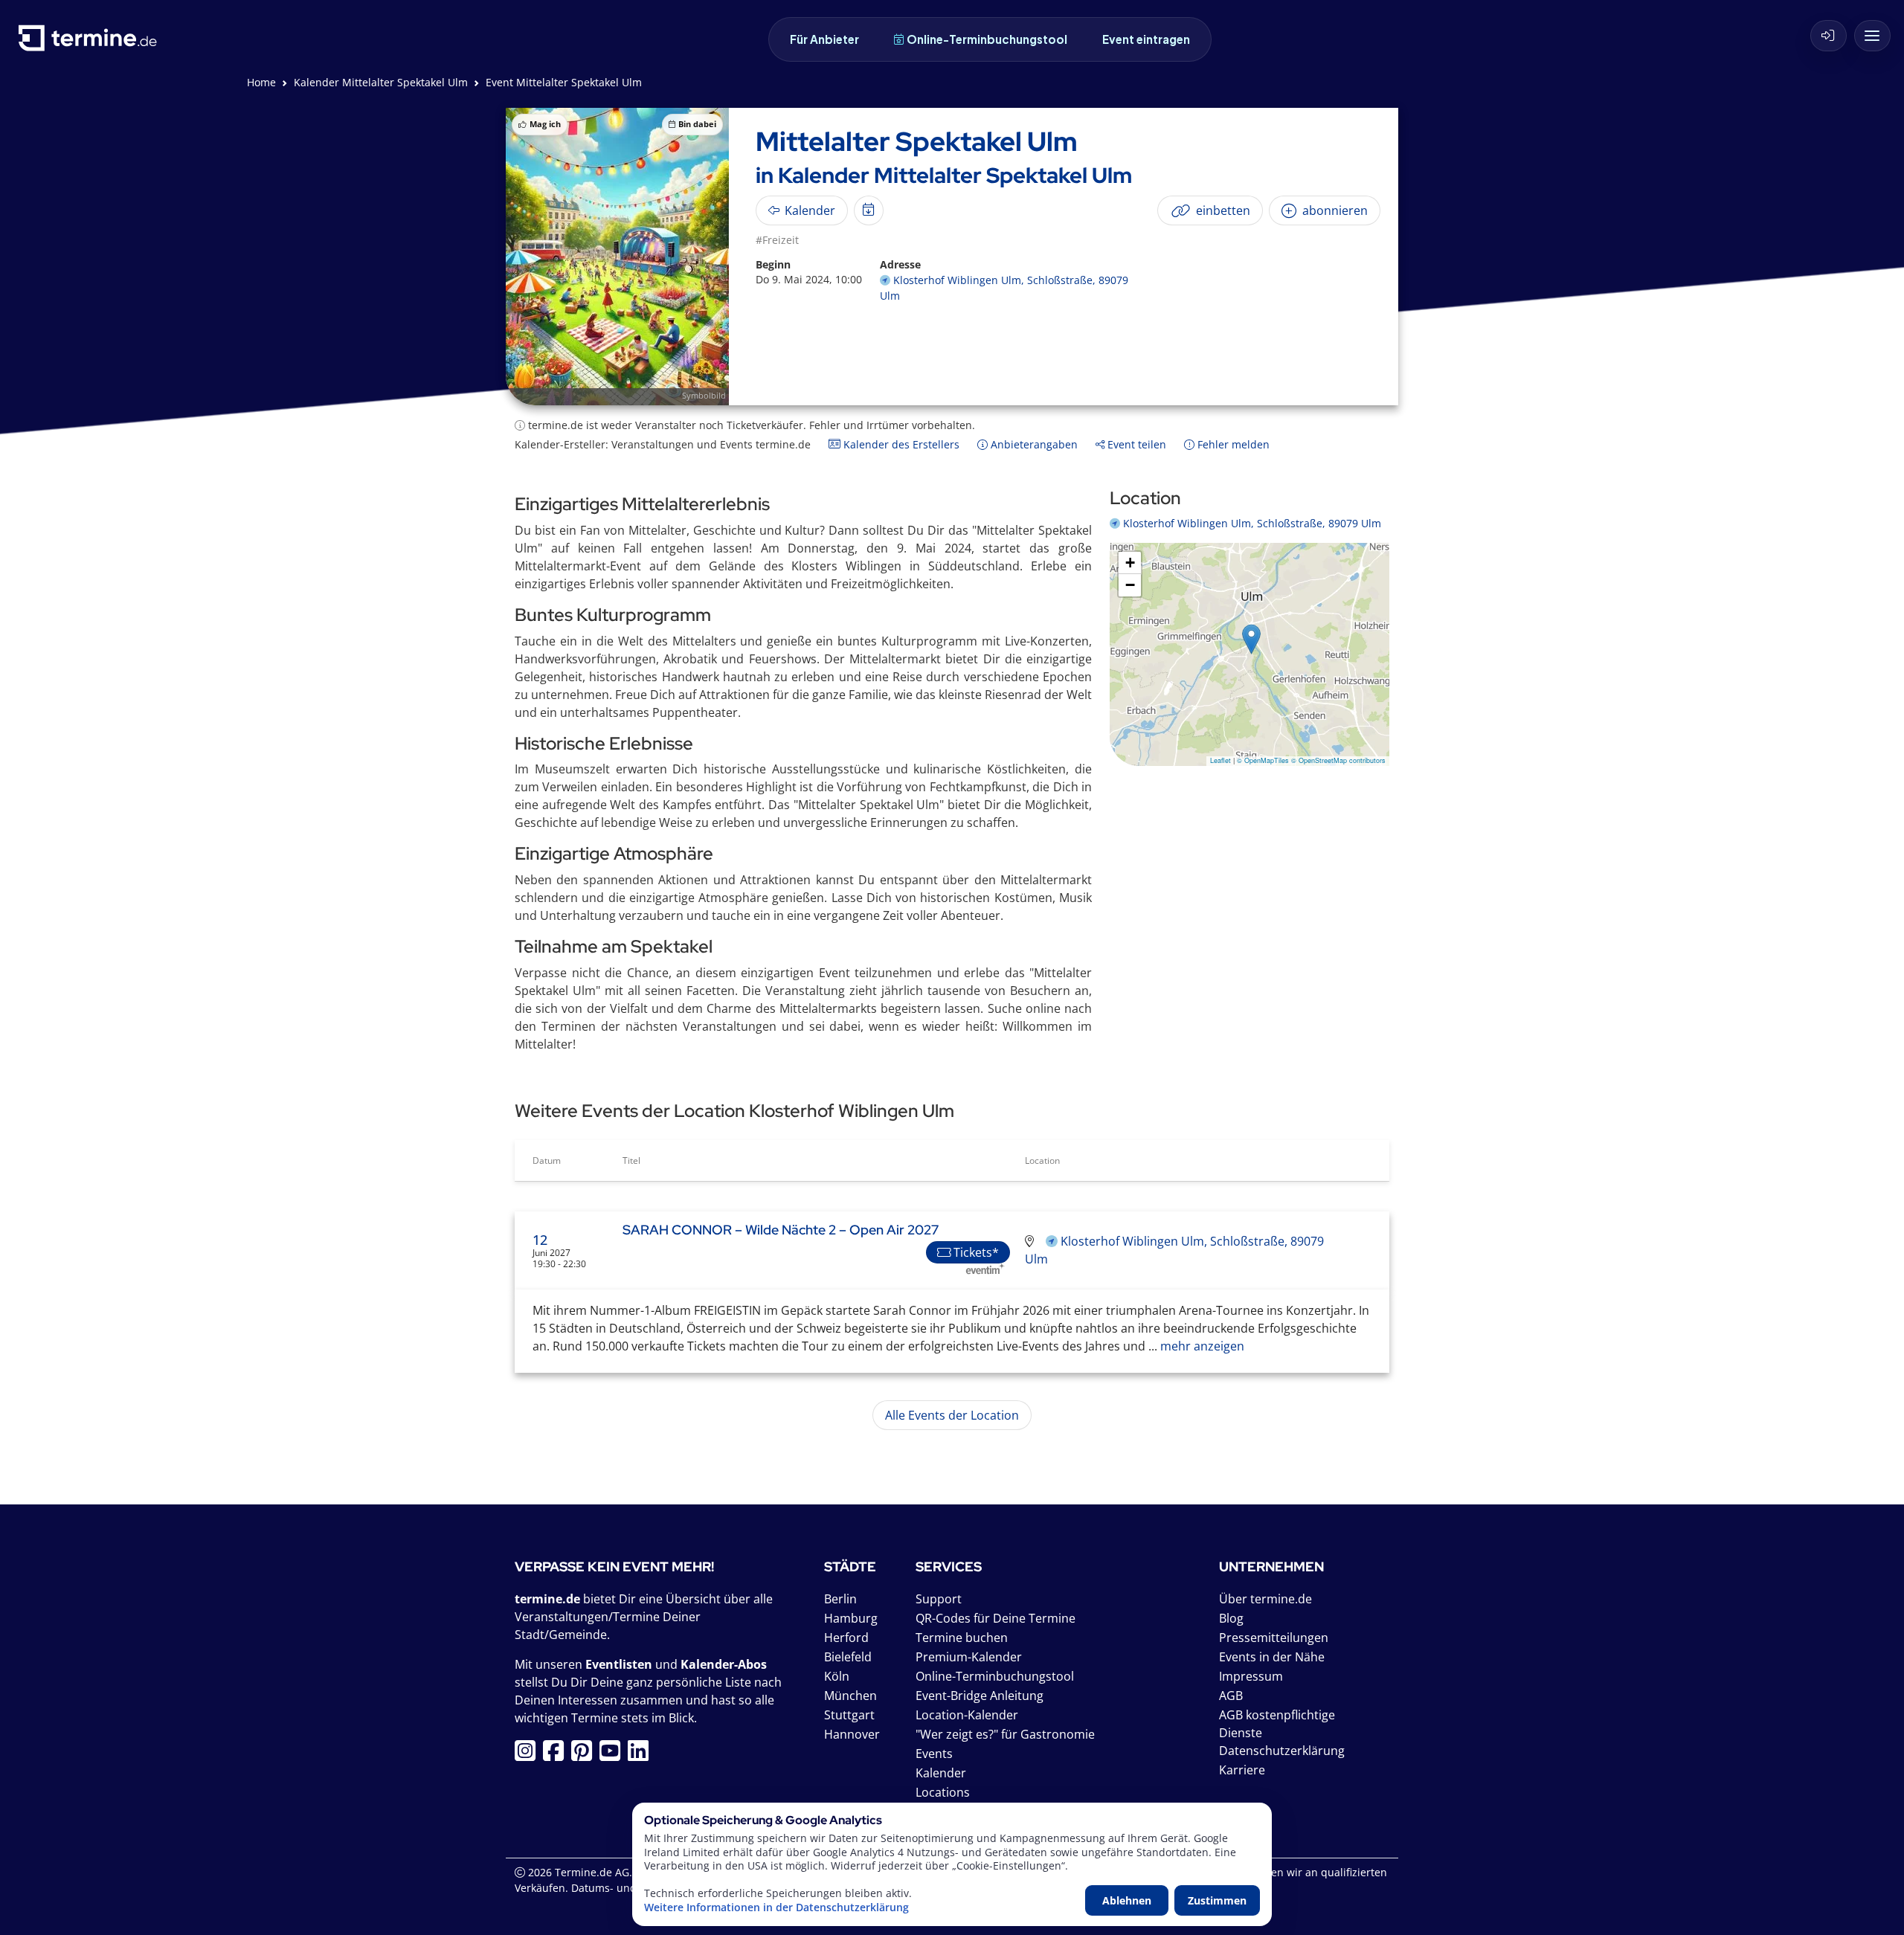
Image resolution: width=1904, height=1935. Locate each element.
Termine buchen (962, 1638)
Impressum (1251, 1676)
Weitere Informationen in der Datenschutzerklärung (776, 1907)
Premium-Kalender (969, 1657)
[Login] (1829, 36)
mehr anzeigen (1201, 1346)
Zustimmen (1217, 1900)
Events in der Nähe (1272, 1657)
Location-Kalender (967, 1715)
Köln (837, 1676)
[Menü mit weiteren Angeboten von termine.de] (1872, 36)
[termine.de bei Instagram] (529, 1755)
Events (934, 1754)
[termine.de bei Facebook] (557, 1755)
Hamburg (851, 1618)
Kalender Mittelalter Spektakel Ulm (381, 82)
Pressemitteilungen (1274, 1638)
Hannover (852, 1734)
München (850, 1696)
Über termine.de (1265, 1599)
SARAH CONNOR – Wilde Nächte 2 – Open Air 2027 (781, 1230)
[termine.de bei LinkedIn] (642, 1755)
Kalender (941, 1773)
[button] (1251, 639)
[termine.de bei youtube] (614, 1755)
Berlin (840, 1599)
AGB (1231, 1696)
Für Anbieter (824, 39)
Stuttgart (849, 1715)
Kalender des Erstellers (900, 444)
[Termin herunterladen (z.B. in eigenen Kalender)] (869, 210)
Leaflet (1220, 760)
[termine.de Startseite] (91, 44)
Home (261, 82)
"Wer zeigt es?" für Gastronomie (1005, 1734)
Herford (846, 1638)
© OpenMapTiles (1263, 760)
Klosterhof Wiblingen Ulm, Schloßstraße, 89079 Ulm (1252, 523)
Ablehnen (1127, 1900)
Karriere (1242, 1770)
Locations (943, 1792)
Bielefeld (848, 1657)
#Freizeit (777, 240)
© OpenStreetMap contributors (1338, 760)
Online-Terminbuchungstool (987, 39)
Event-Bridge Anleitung (980, 1696)
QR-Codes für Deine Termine (996, 1618)
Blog (1231, 1618)
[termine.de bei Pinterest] (585, 1755)
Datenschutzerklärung (1282, 1751)
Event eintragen (1146, 39)
